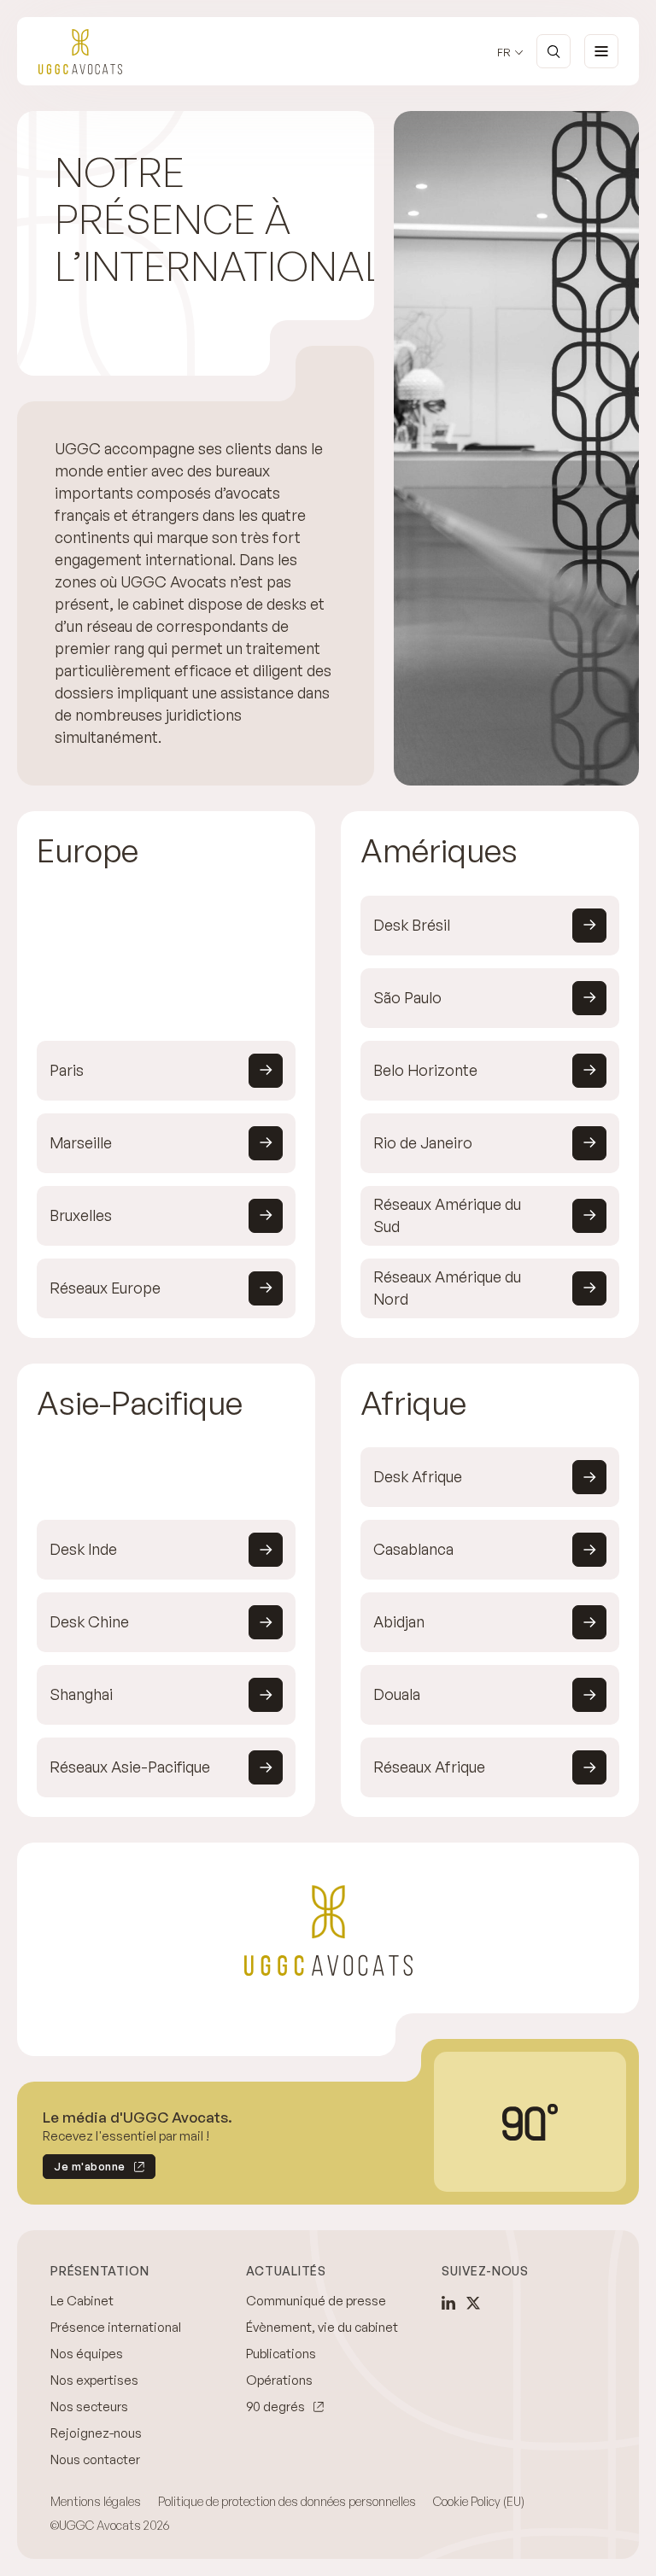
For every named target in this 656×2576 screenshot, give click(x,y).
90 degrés (275, 2407)
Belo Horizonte (425, 1070)
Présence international (116, 2327)
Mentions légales (96, 2501)
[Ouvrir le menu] (601, 51)
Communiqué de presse (316, 2301)
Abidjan (399, 1621)
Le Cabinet (82, 2301)
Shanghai (81, 1694)
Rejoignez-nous (96, 2433)
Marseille (81, 1142)
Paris (67, 1070)
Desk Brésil (412, 925)
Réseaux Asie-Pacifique (130, 1767)
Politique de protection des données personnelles (287, 2501)
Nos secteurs (89, 2407)
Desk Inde (83, 1549)
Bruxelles (81, 1215)
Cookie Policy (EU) (479, 2501)
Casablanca (413, 1549)
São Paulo (407, 997)
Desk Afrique (418, 1476)
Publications (281, 2354)
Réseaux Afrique (429, 1767)
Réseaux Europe (105, 1288)
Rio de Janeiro (423, 1142)
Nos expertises (94, 2380)
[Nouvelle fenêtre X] (473, 2303)
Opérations (279, 2380)
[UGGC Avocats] (80, 52)
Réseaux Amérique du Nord (447, 1288)
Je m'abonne (84, 2169)
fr (504, 53)
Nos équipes (87, 2354)
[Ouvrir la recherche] (553, 51)
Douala (397, 1694)
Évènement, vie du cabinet (322, 2327)
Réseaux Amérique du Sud (447, 1215)
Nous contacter (95, 2459)
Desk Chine (89, 1621)
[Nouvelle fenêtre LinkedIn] (448, 2303)
